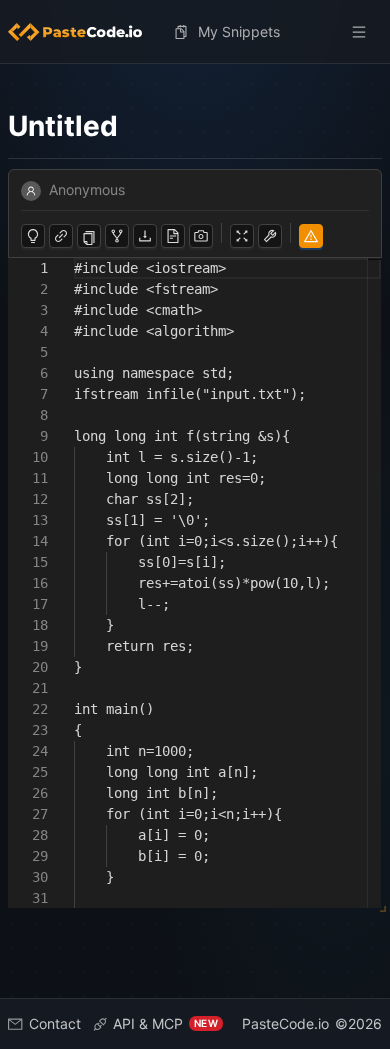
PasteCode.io (285, 1023)
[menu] (195, 32)
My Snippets (239, 31)
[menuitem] (83, 32)
